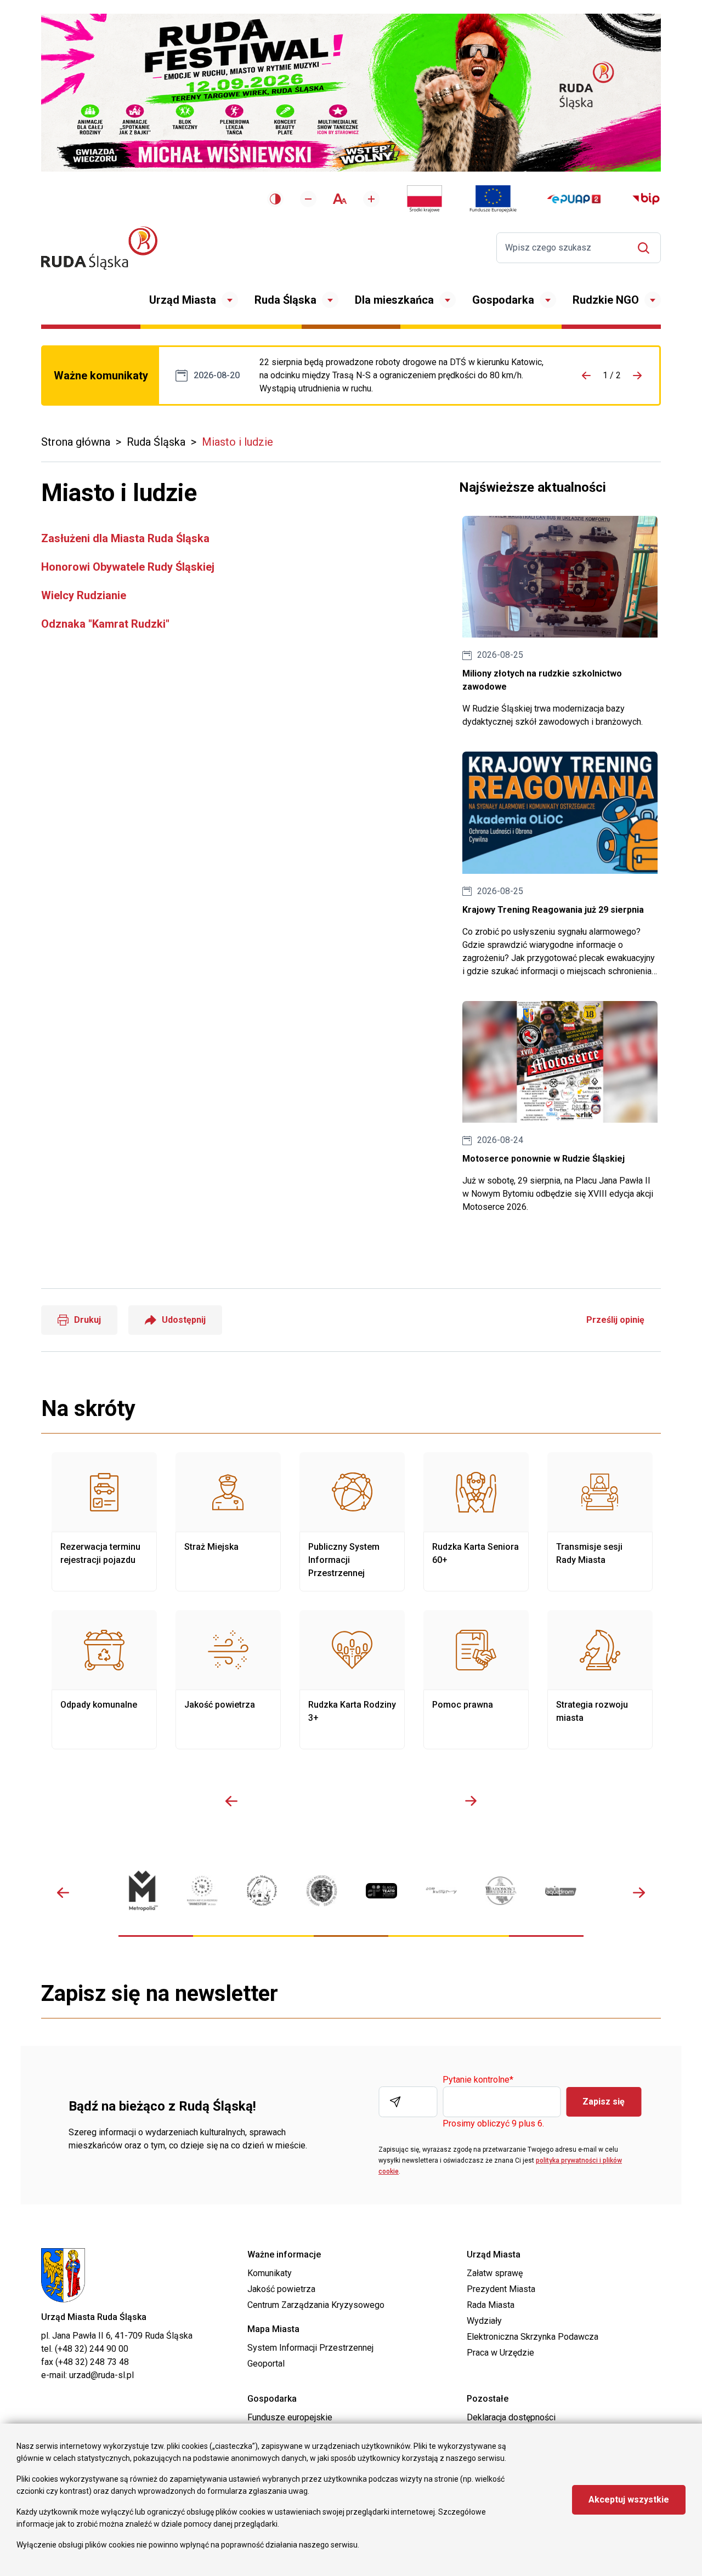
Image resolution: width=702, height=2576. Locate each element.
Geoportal (266, 2364)
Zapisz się (604, 2102)
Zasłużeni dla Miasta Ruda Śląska (125, 538)
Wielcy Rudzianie (84, 595)
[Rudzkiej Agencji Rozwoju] (202, 1890)
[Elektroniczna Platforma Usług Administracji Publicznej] (574, 199)
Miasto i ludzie (237, 442)
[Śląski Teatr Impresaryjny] (381, 1891)
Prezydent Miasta (501, 2289)
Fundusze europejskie (290, 2417)
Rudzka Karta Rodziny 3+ (352, 1680)
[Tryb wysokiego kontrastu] (275, 199)
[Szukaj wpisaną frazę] (646, 248)
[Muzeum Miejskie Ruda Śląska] (262, 1890)
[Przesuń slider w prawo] (471, 1801)
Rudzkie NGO (606, 300)
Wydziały (484, 2321)
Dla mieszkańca (394, 300)
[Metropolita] (142, 1890)
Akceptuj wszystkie (629, 2500)
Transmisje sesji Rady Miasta (600, 1522)
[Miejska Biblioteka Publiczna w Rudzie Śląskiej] (322, 1890)
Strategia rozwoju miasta (600, 1680)
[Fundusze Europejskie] (493, 199)
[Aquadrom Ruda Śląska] (561, 1891)
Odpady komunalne (104, 1680)
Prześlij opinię (615, 1320)
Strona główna (76, 442)
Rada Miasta (491, 2305)
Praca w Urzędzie (500, 2353)
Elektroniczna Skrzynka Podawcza (533, 2337)
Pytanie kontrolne (478, 2080)
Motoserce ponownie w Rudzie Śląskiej (560, 1107)
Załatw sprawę (495, 2273)
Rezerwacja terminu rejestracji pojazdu (104, 1522)
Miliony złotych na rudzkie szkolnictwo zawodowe (560, 622)
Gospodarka (503, 300)
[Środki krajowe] (424, 199)
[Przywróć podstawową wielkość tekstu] (340, 199)
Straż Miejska (228, 1522)
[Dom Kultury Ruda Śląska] (441, 1890)
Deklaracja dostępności (511, 2417)
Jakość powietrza (228, 1680)
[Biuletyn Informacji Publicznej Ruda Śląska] (646, 199)
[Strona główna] (99, 248)
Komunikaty (270, 2273)
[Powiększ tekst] (371, 199)
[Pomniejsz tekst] (308, 199)
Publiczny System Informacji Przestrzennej (352, 1522)
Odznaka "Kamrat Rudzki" (105, 624)
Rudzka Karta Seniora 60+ (476, 1522)
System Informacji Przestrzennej (310, 2348)
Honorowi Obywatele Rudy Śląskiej (128, 567)
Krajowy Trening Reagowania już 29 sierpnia (560, 865)
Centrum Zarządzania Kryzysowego (316, 2305)
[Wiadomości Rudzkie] (501, 1890)
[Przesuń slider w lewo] (231, 1801)
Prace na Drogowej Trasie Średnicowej (404, 376)
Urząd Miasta (183, 300)
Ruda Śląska (285, 300)
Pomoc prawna (476, 1680)
